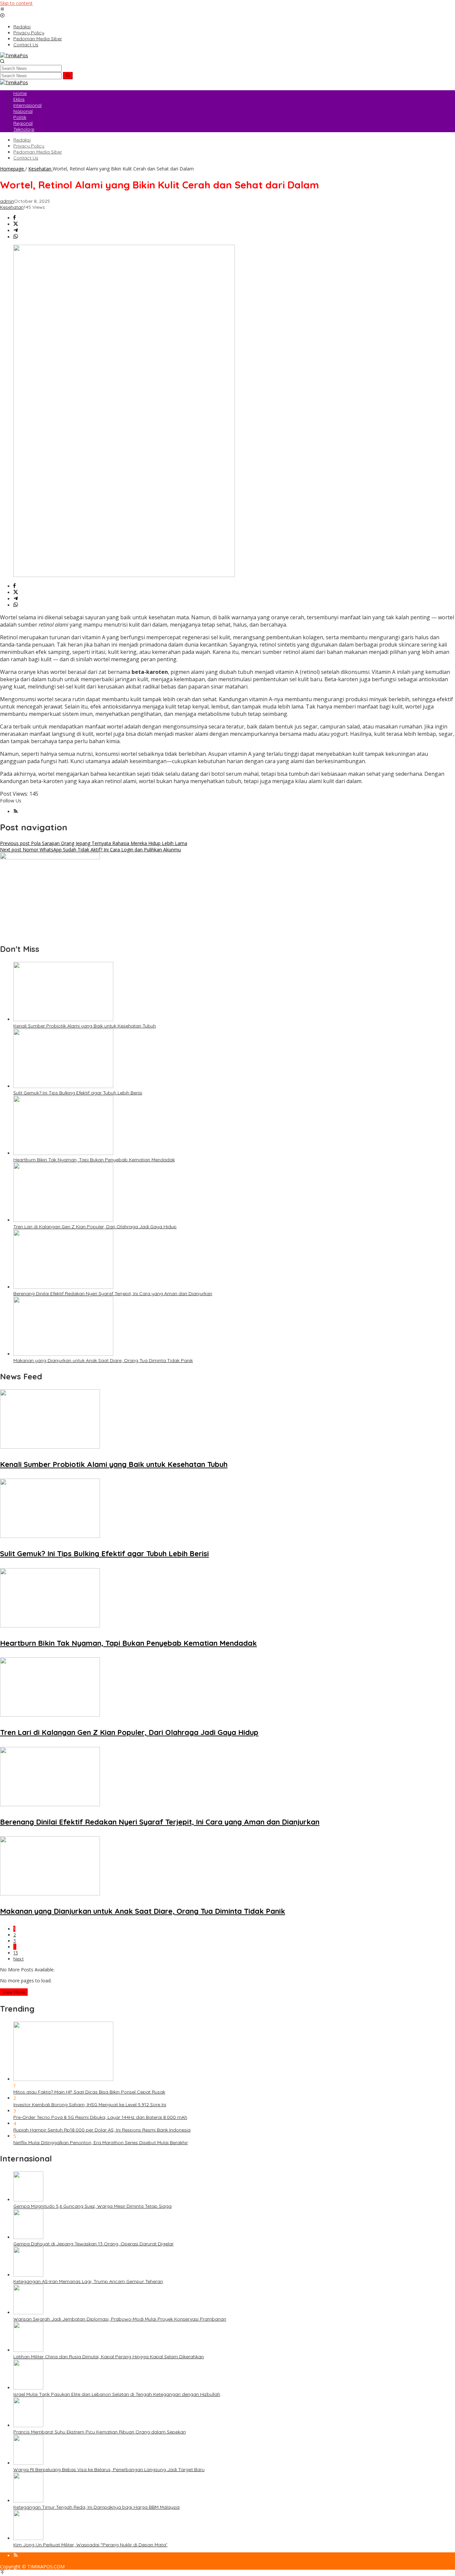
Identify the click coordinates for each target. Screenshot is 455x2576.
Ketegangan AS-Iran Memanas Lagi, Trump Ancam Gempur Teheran (88, 2281)
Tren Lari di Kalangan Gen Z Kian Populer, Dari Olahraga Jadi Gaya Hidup (95, 1227)
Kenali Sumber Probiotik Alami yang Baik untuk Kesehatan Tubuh (85, 1026)
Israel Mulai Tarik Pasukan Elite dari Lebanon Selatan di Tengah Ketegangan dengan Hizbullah (117, 2394)
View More (14, 1992)
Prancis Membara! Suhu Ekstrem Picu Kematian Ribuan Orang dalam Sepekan (100, 2432)
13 (16, 1953)
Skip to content (16, 3)
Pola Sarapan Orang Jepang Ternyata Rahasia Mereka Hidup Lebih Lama (94, 843)
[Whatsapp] (16, 237)
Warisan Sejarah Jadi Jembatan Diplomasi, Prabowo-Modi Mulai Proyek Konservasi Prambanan (120, 2319)
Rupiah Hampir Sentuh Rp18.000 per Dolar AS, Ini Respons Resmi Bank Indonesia (102, 2130)
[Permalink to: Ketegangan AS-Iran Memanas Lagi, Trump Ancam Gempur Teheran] (28, 2275)
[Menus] (2, 9)
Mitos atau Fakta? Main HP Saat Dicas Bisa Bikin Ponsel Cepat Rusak (89, 2092)
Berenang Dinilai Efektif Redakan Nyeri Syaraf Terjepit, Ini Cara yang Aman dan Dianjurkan (113, 1293)
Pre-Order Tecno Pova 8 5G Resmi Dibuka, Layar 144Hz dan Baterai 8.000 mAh (100, 2117)
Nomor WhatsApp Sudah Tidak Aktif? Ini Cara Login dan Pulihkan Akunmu (90, 850)
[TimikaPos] (14, 55)
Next (18, 1959)
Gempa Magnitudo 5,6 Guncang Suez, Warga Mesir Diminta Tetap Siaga (92, 2206)
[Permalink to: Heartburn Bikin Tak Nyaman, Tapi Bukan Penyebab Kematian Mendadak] (63, 1153)
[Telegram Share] (16, 231)
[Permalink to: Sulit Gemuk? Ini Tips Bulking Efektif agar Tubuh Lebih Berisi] (63, 1086)
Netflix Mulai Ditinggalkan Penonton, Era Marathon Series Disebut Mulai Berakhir (101, 2143)
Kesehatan (12, 207)
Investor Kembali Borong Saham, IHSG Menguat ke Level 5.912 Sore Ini (90, 2105)
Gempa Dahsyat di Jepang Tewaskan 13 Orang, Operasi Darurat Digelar (93, 2244)
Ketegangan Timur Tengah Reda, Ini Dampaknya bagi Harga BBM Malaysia (96, 2507)
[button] (68, 76)
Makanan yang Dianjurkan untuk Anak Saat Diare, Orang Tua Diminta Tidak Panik (103, 1360)
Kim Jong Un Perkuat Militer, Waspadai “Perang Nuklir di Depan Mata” (90, 2545)
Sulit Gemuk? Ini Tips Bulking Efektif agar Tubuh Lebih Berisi (78, 1093)
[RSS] (16, 812)
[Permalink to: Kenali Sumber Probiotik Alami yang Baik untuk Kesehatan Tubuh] (63, 1019)
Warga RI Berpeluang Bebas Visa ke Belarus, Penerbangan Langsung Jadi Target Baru (109, 2469)
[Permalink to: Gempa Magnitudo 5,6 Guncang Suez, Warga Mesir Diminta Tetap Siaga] (28, 2200)
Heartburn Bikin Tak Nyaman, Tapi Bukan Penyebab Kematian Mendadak (94, 1160)
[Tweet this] (16, 224)
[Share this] (14, 218)
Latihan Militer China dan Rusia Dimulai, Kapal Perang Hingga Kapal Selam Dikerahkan (109, 2357)
